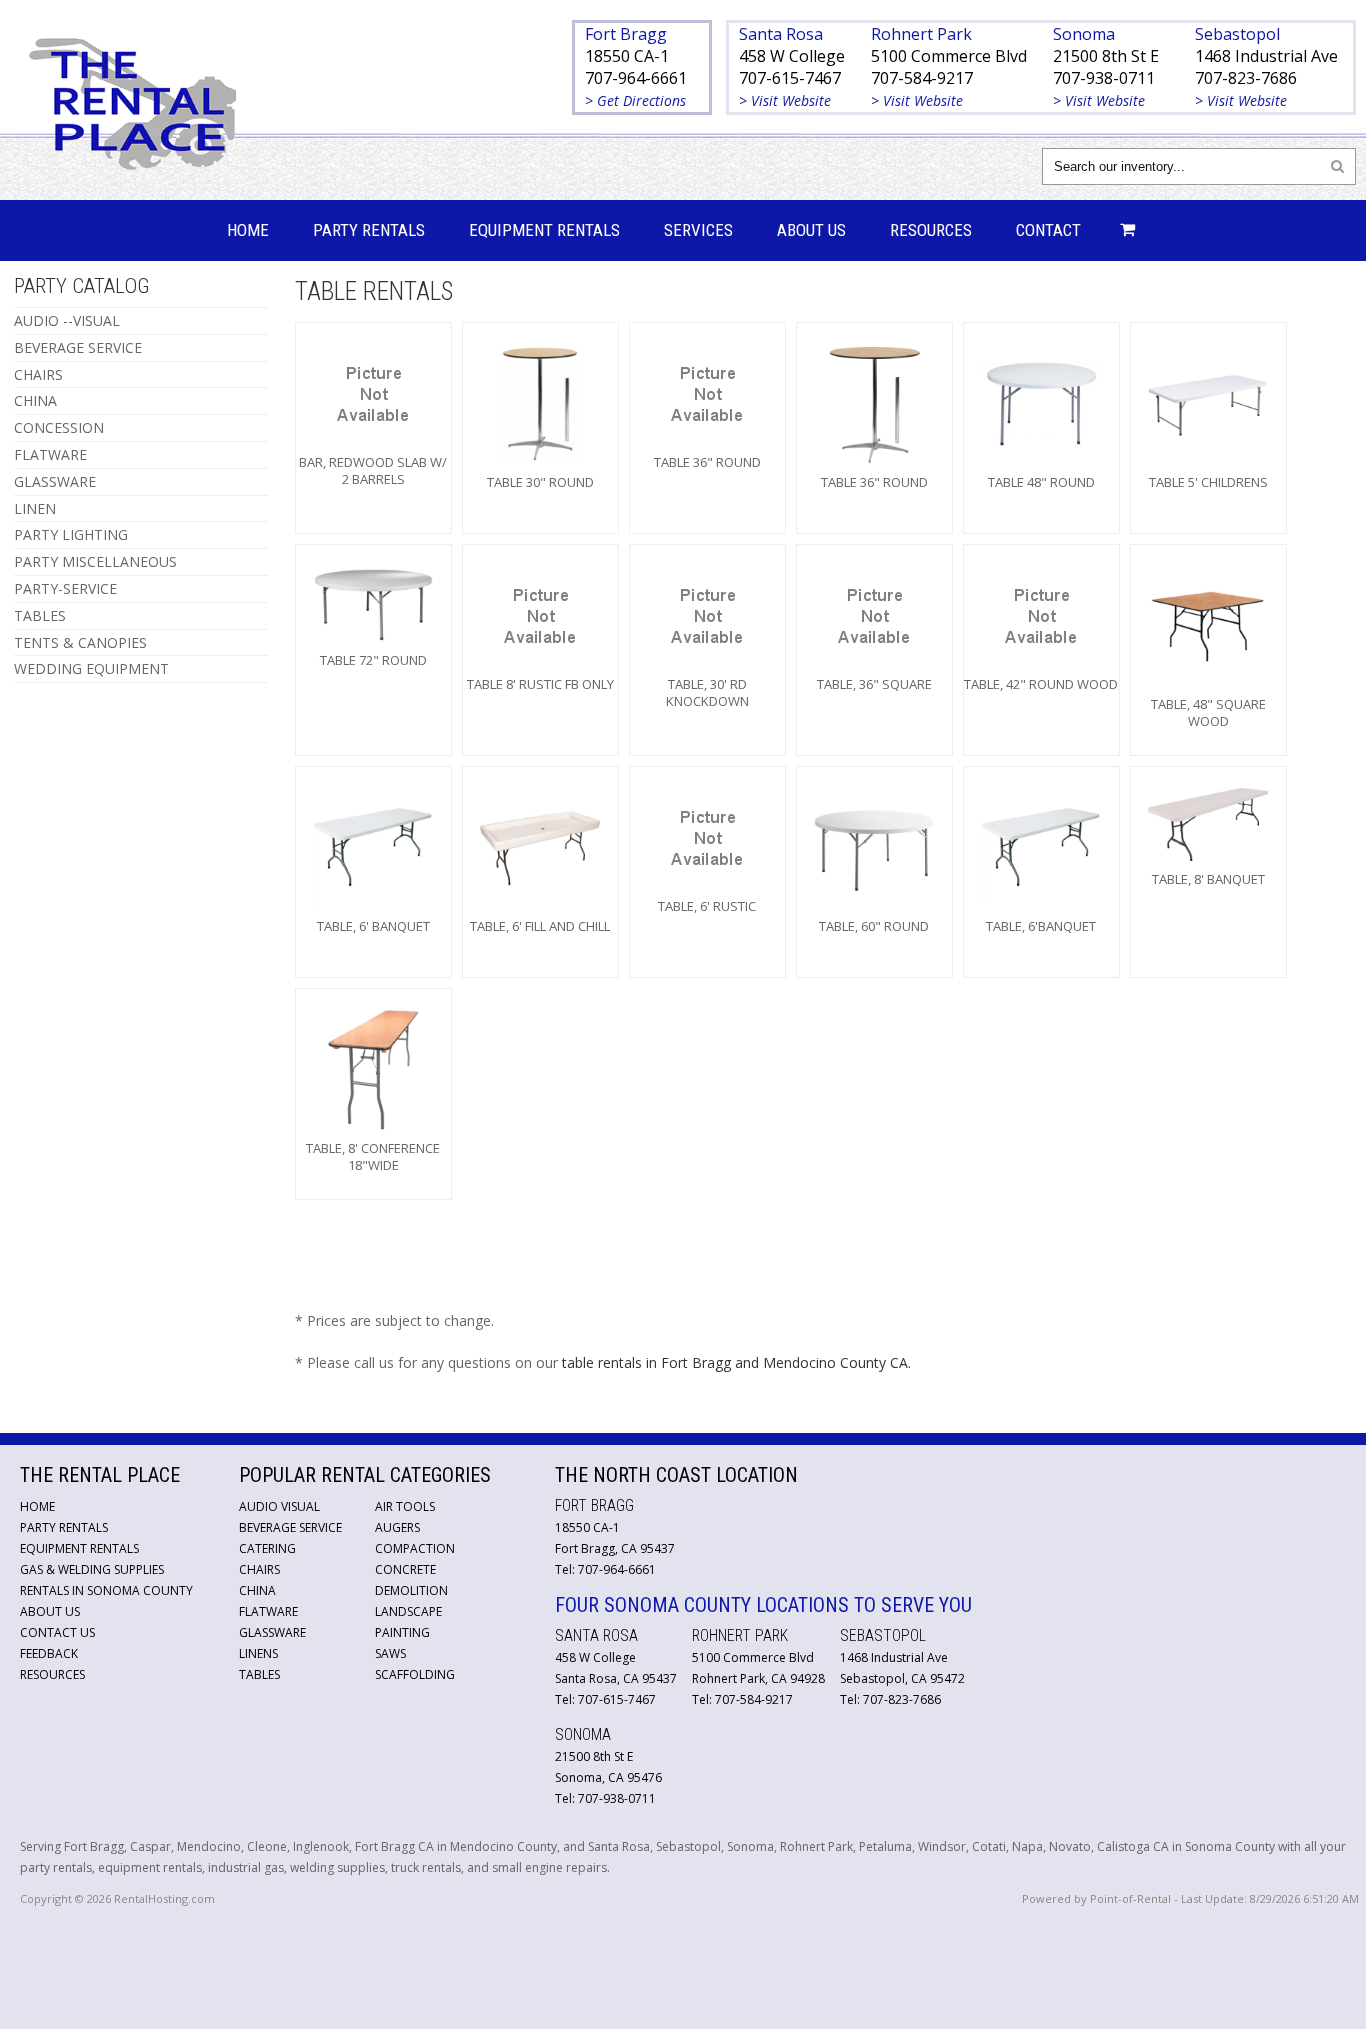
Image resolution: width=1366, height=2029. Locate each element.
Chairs (259, 1569)
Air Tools (405, 1506)
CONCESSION (59, 427)
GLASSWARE (55, 481)
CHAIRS (38, 374)
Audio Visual (279, 1506)
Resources (931, 230)
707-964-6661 (636, 78)
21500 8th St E (1106, 56)
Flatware (268, 1611)
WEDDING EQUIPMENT (91, 668)
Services (698, 230)
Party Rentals (369, 230)
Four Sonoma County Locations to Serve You (763, 1605)
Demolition (411, 1590)
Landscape (408, 1611)
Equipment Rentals (544, 230)
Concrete (405, 1569)
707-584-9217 (922, 78)
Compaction (415, 1548)
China (257, 1590)
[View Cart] (1122, 230)
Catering (267, 1548)
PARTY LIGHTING (71, 534)
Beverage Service (290, 1527)
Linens (258, 1653)
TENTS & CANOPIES (80, 642)
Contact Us (57, 1632)
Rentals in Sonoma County (106, 1590)
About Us (811, 230)
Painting (402, 1632)
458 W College (792, 56)
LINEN (35, 508)
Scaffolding (415, 1674)
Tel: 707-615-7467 (605, 1699)
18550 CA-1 (627, 56)
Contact (1048, 230)
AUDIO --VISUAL (67, 320)
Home (248, 230)
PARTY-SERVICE (65, 588)
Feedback (49, 1653)
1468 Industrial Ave (1266, 56)
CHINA (35, 400)
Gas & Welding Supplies (92, 1569)
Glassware (272, 1632)
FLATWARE (50, 454)
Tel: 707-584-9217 (742, 1699)
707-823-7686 (1246, 78)
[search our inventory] (1337, 165)
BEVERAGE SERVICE (78, 347)
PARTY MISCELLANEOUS (95, 561)
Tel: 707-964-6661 (605, 1569)
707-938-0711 (1104, 78)
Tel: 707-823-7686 (890, 1699)
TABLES (40, 615)
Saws (390, 1653)
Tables (259, 1674)
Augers (397, 1527)
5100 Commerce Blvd (949, 56)
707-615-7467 (790, 78)
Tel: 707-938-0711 (605, 1798)
